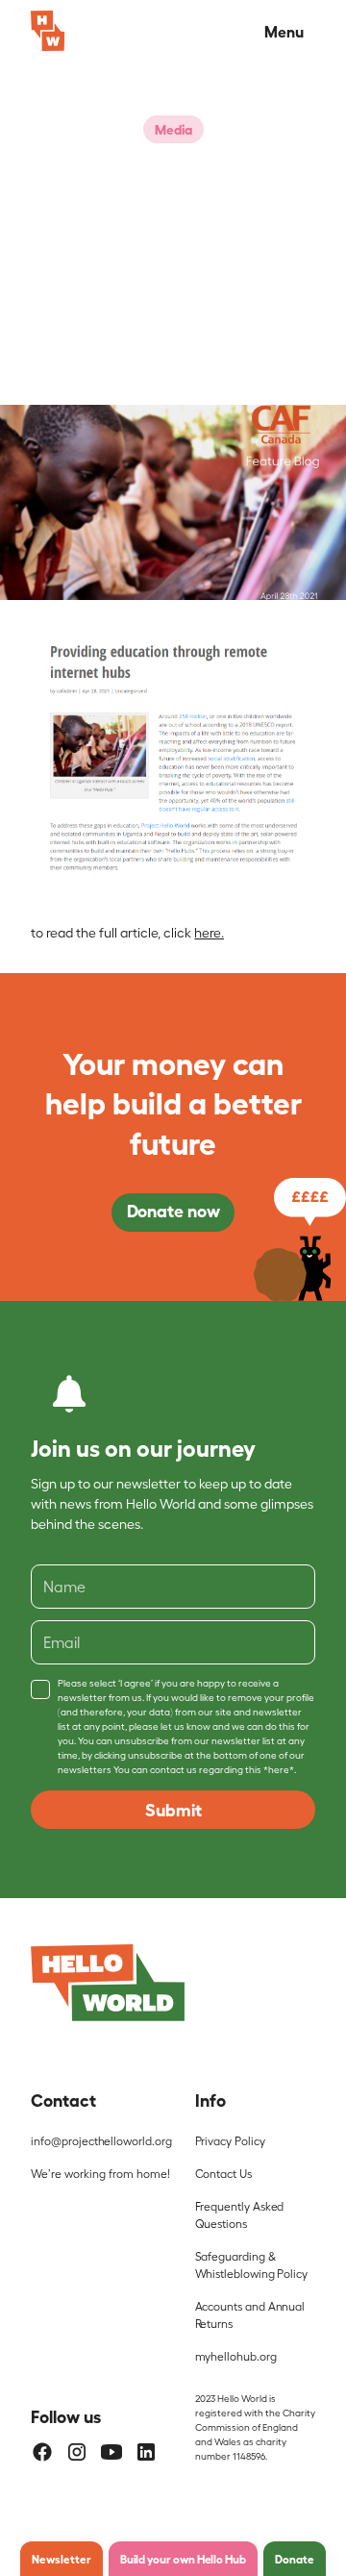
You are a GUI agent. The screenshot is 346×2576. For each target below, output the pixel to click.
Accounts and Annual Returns (250, 2314)
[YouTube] (111, 2452)
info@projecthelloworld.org (101, 2140)
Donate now (173, 1210)
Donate (295, 2559)
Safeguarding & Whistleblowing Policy (252, 2264)
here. (209, 932)
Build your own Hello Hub (183, 2559)
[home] (48, 31)
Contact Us (223, 2173)
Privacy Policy (230, 2140)
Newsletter (61, 2559)
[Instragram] (77, 2452)
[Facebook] (42, 2452)
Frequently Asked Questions (240, 2214)
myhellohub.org (236, 2356)
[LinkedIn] (146, 2452)
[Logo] (108, 1983)
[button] (281, 31)
